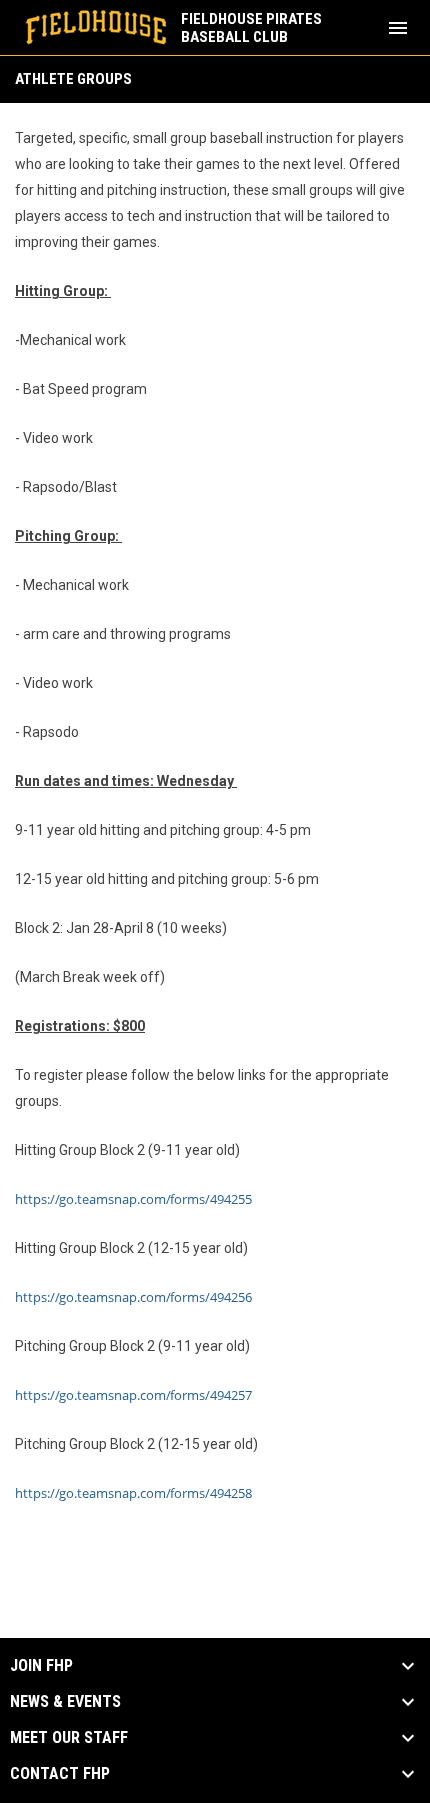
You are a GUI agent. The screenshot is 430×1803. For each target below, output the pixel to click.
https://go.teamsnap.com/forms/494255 (133, 1199)
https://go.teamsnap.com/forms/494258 (133, 1493)
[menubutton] (398, 28)
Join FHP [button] (41, 1666)
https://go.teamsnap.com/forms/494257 (133, 1395)
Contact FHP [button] (60, 1774)
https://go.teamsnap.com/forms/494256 (133, 1297)
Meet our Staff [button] (69, 1738)
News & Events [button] (65, 1702)
